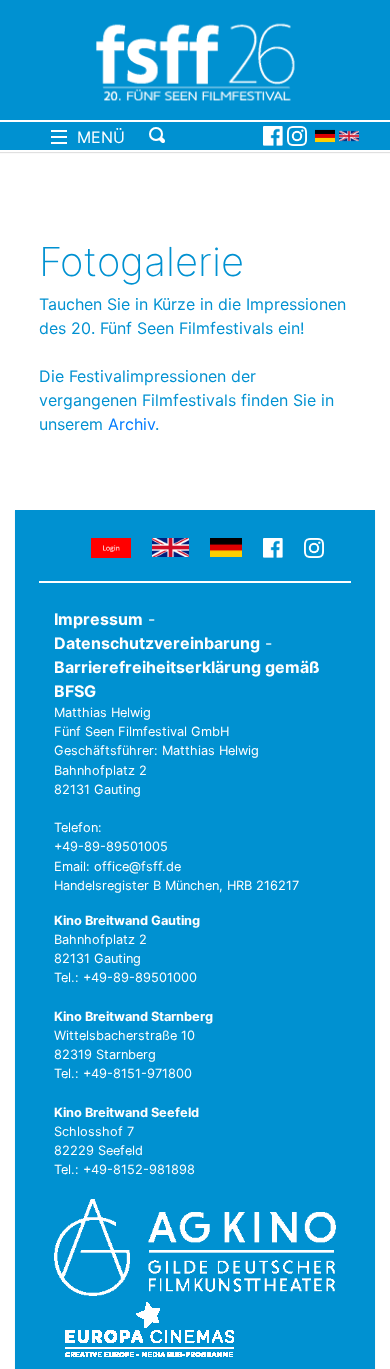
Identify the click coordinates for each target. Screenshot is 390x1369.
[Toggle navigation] (202, 136)
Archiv (131, 424)
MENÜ (96, 137)
